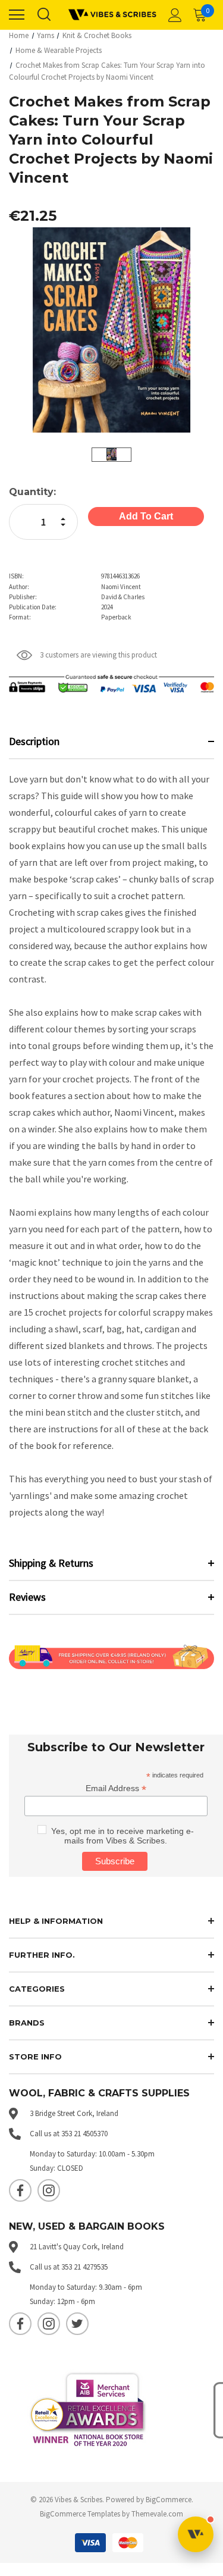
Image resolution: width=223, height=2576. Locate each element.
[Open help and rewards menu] (196, 2534)
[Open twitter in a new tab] (77, 2324)
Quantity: (32, 492)
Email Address (116, 1788)
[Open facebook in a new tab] (20, 2190)
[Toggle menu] (17, 15)
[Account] (173, 15)
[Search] (43, 15)
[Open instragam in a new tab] (49, 2190)
